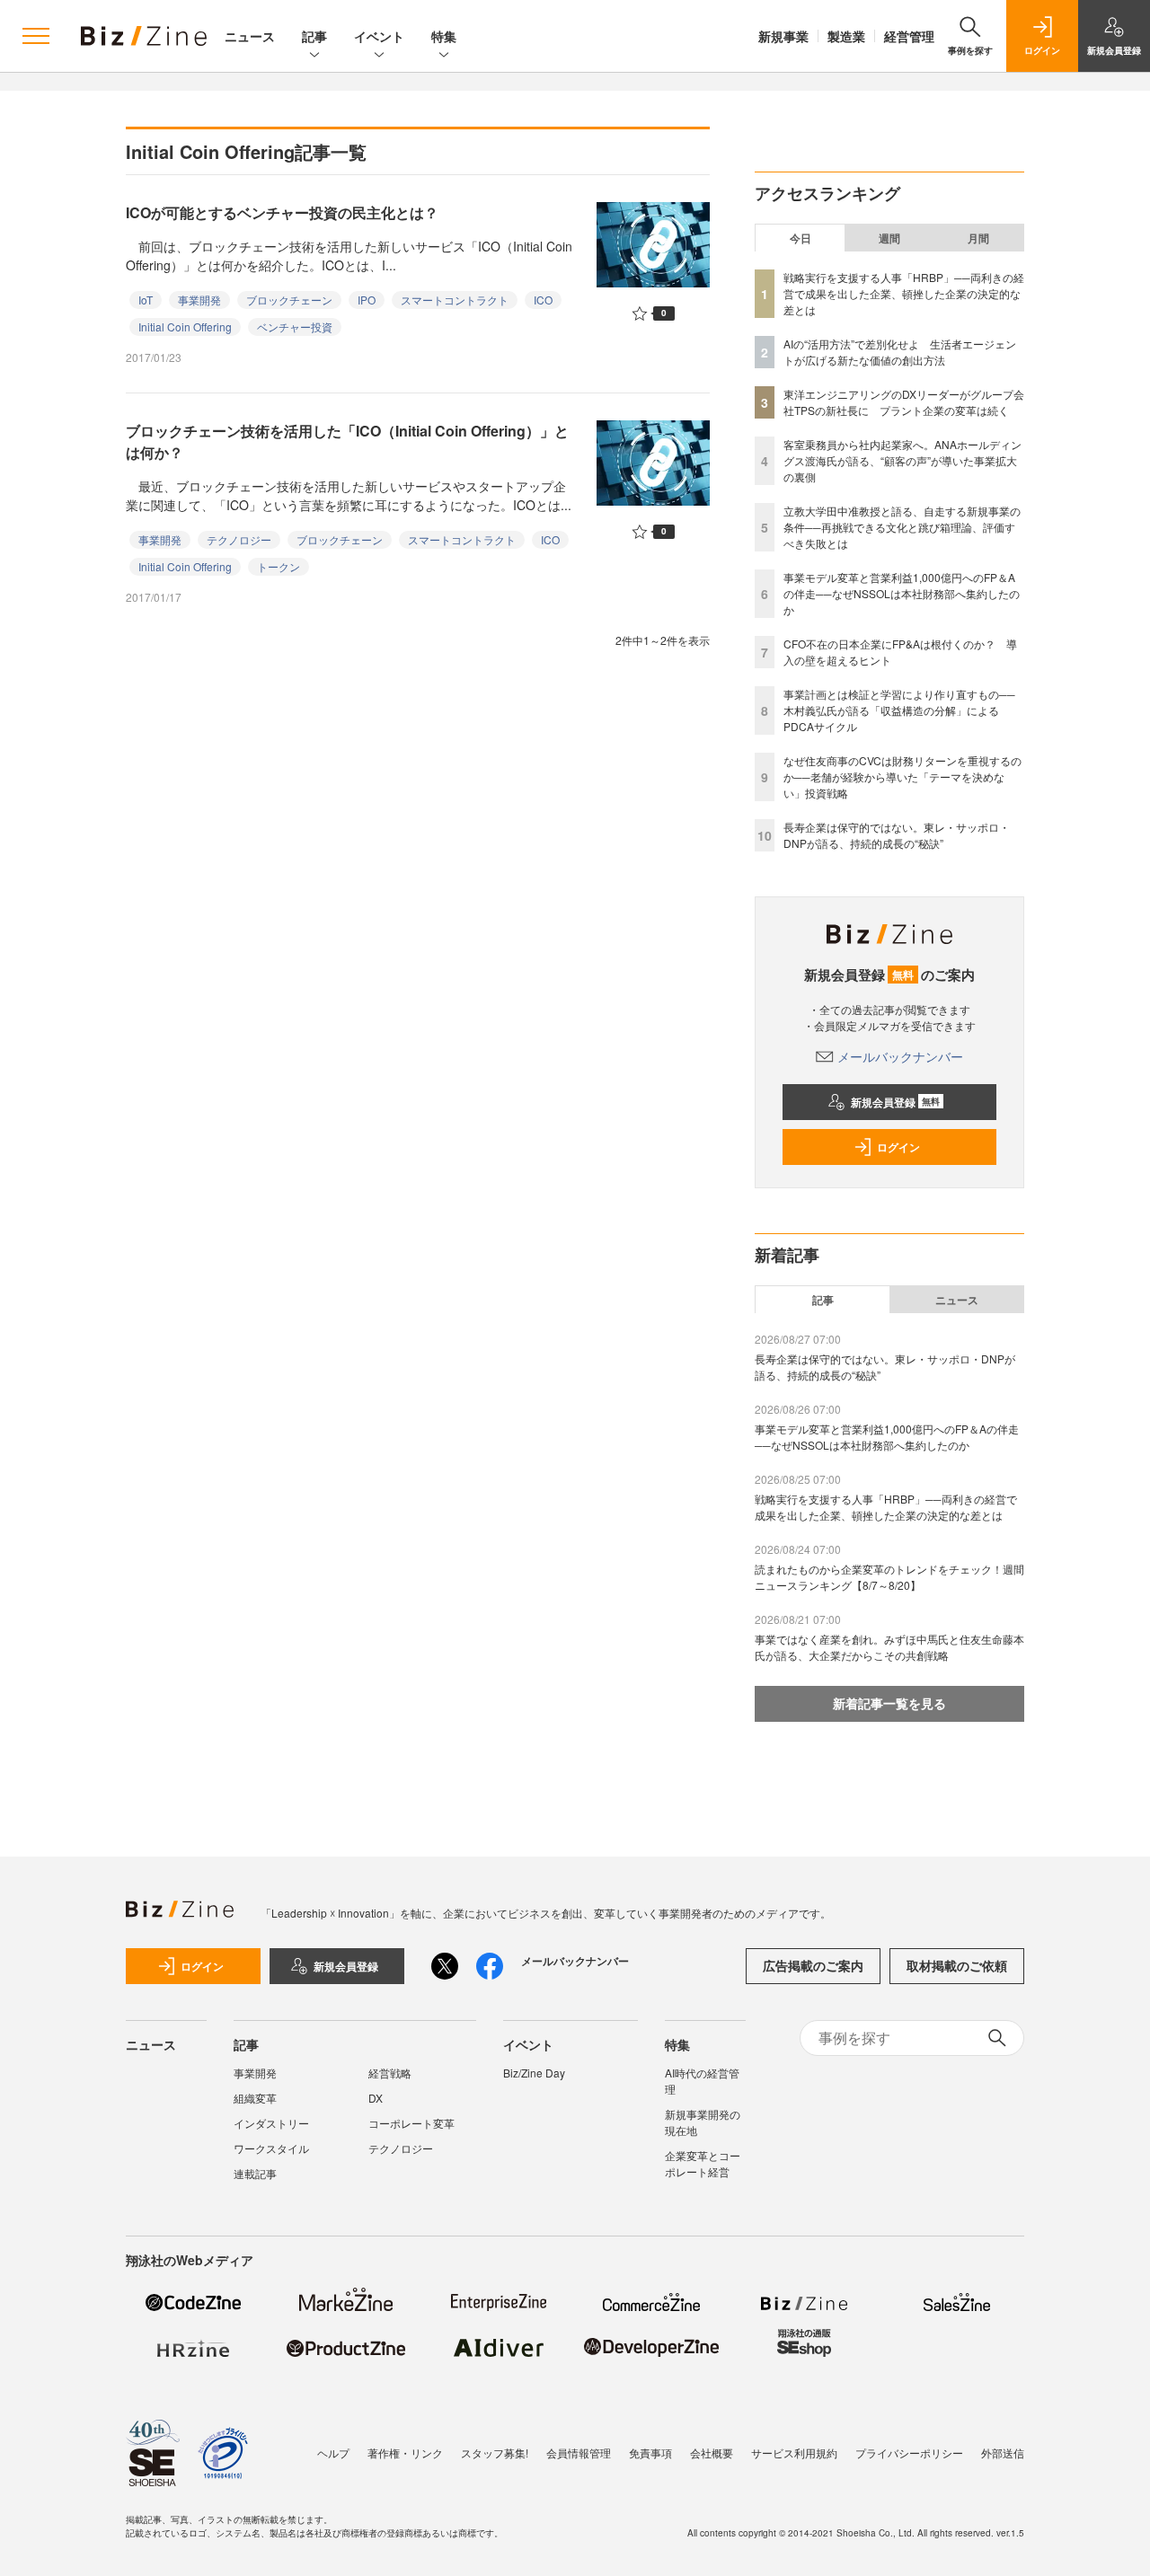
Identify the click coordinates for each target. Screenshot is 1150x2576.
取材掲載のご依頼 (957, 1965)
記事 (314, 36)
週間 (889, 238)
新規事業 (783, 36)
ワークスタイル (271, 2148)
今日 (801, 238)
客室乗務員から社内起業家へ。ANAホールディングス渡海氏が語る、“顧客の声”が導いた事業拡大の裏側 (902, 460)
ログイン (898, 1147)
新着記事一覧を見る (889, 1703)
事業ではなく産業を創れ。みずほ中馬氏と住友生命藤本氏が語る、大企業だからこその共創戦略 (889, 1647)
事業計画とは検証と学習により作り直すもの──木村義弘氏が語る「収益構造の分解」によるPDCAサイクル (899, 710)
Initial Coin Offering (185, 326)
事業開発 (199, 300)
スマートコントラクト (455, 300)
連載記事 (255, 2173)
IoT (146, 300)
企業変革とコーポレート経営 (703, 2163)
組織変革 (255, 2098)
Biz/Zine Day (534, 2073)
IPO (367, 300)
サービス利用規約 (794, 2452)
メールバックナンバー (900, 1056)
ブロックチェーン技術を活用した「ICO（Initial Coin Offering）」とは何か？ (347, 441)
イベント (379, 36)
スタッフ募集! (495, 2452)
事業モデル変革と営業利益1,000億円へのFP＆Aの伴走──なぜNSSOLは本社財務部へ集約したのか (902, 593)
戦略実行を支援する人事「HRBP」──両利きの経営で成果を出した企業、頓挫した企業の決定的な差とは (904, 293)
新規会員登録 (895, 1102)
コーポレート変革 (411, 2123)
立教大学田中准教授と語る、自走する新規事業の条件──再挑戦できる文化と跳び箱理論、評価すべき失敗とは (902, 527)
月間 (978, 238)
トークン (279, 566)
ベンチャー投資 (295, 326)
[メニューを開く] (36, 36)
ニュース (250, 36)
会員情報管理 (579, 2452)
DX (376, 2098)
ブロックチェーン (289, 300)
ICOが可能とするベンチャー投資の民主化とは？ (282, 212)
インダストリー (271, 2123)
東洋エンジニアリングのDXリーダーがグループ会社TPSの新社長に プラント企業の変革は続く (904, 402)
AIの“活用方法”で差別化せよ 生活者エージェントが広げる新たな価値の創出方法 (900, 352)
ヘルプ (333, 2452)
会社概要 (712, 2452)
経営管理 (909, 36)
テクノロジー (239, 539)
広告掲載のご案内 (813, 1965)
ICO (543, 300)
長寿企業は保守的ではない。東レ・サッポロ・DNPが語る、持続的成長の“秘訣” (897, 835)
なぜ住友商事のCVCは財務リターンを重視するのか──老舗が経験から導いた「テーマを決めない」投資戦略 (902, 776)
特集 (444, 36)
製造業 (846, 36)
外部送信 (1003, 2452)
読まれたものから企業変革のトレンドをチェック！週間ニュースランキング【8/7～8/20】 (889, 1577)
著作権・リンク (405, 2452)
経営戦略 (390, 2073)
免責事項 (650, 2452)
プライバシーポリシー (909, 2452)
